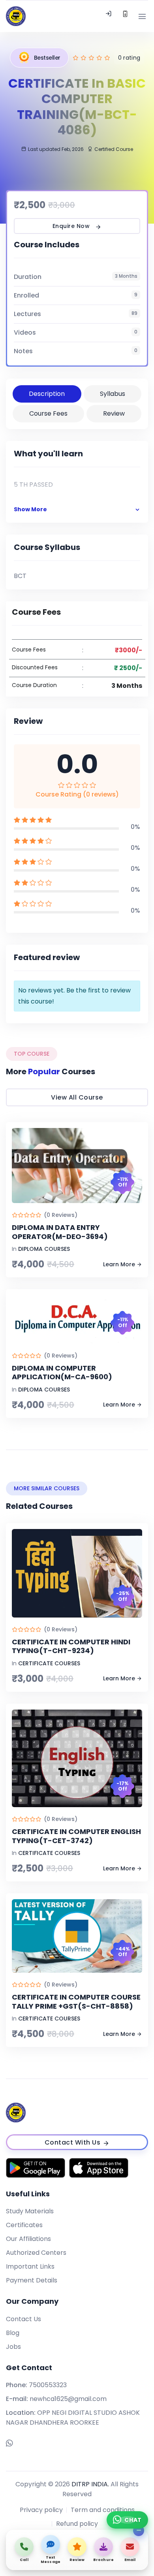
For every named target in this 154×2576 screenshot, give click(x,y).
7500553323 (48, 2385)
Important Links (30, 2266)
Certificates (24, 2225)
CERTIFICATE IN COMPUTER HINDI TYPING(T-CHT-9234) (71, 1646)
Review (114, 413)
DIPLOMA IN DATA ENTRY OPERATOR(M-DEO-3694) (60, 1232)
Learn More (119, 1264)
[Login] (109, 16)
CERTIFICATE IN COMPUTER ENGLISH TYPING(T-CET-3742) (76, 1836)
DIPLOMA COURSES (44, 1249)
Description (47, 394)
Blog (13, 2333)
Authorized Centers (36, 2253)
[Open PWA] (125, 16)
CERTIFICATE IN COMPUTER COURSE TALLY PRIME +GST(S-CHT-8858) (76, 2002)
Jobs (13, 2347)
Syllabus (113, 394)
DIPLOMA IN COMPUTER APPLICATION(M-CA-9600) (62, 1373)
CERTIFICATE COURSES (49, 1663)
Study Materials (30, 2211)
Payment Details (32, 2280)
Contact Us (23, 2319)
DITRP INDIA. (90, 2484)
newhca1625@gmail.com (68, 2399)
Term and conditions (103, 2510)
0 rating (129, 58)
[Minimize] (139, 2531)
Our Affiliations (28, 2239)
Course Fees (48, 413)
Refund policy (77, 2524)
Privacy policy (41, 2510)
